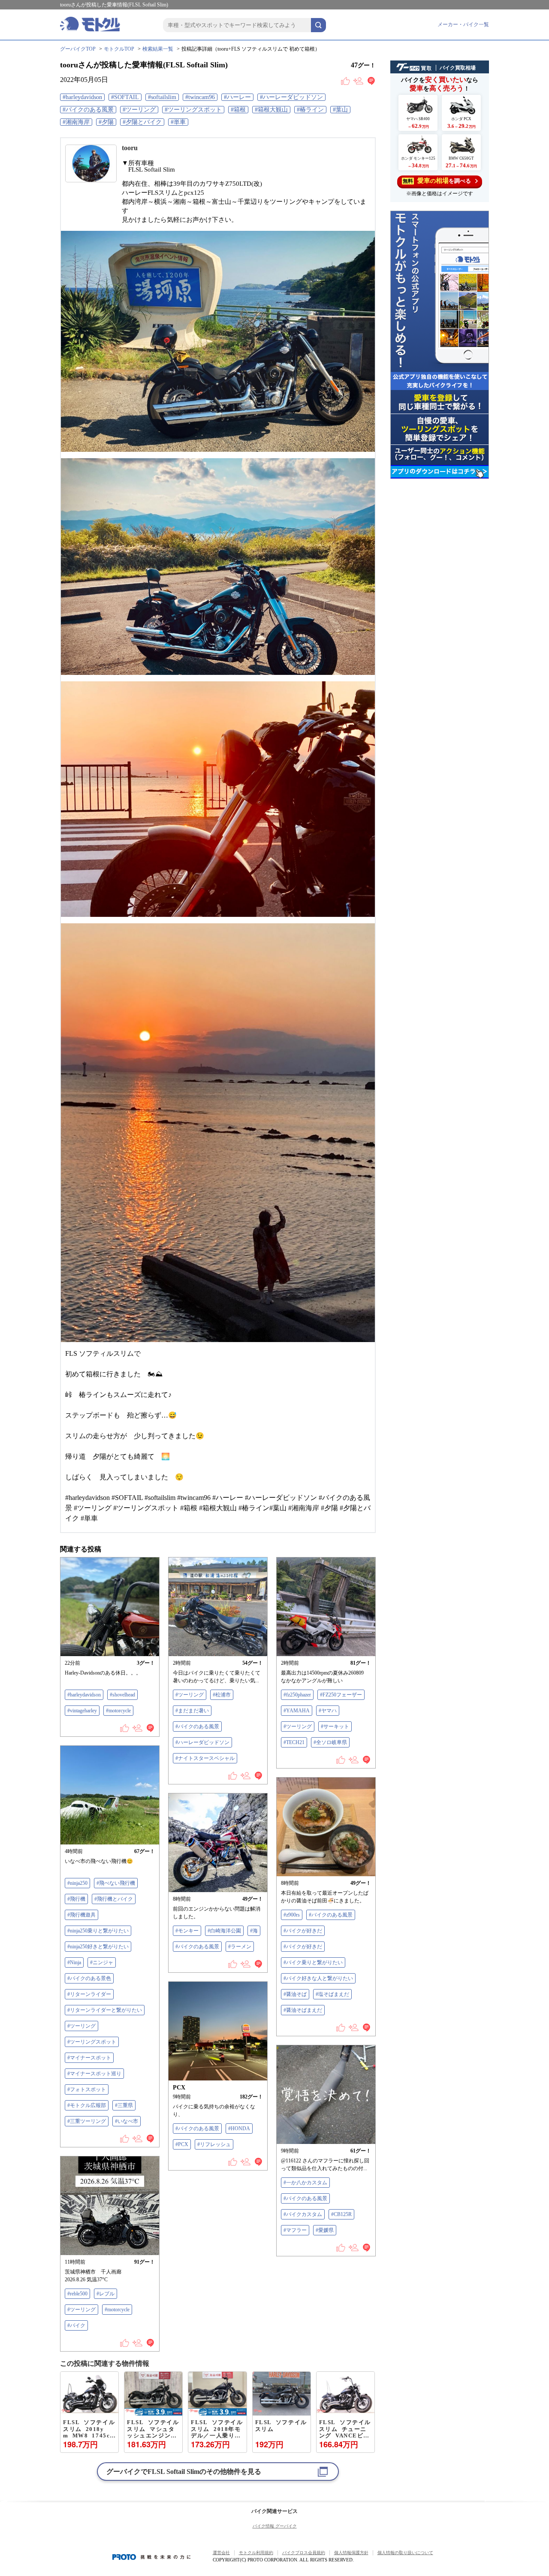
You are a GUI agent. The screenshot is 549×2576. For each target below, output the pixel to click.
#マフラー (295, 2230)
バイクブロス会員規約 (304, 2553)
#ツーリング (139, 110)
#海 (254, 1931)
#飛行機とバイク (114, 1899)
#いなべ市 (127, 2121)
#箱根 (238, 110)
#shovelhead (122, 1695)
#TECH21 (294, 1742)
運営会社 (221, 2553)
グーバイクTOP (78, 49)
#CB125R (341, 2214)
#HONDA (239, 2129)
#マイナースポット (89, 2058)
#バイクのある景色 (89, 1978)
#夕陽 (106, 122)
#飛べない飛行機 (116, 1883)
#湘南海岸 (76, 122)
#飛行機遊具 (81, 1915)
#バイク (76, 2325)
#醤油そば (295, 1994)
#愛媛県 (325, 2230)
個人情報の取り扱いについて (405, 2553)
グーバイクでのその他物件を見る (184, 2472)
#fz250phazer (297, 1695)
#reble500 (77, 2294)
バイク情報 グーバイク (275, 2526)
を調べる (437, 181)
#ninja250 (77, 1883)
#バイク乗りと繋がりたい (313, 1962)
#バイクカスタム (303, 2214)
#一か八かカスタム (305, 2183)
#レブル (106, 2294)
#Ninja (74, 1962)
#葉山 (340, 110)
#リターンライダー (89, 1994)
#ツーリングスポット (193, 110)
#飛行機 (76, 1899)
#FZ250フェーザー (341, 1695)
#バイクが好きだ (303, 1931)
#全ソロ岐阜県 (330, 1742)
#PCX (182, 2144)
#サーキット (335, 1726)
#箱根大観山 (271, 110)
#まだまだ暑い (192, 1711)
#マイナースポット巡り (94, 2074)
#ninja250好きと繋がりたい (98, 1947)
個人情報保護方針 (351, 2553)
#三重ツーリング (87, 2121)
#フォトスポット (87, 2089)
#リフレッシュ (214, 2144)
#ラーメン (240, 1947)
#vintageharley (82, 1711)
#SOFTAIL (125, 97)
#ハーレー (237, 97)
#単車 (178, 122)
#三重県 (124, 2105)
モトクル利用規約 (256, 2553)
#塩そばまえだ (332, 1994)
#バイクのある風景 (88, 110)
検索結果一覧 (158, 49)
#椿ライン (310, 110)
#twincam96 (200, 97)
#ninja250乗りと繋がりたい (98, 1931)
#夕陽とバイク (142, 122)
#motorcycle (118, 1711)
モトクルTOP (119, 49)
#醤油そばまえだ (303, 2010)
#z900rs (292, 1915)
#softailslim (162, 97)
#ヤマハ (328, 1711)
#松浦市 (222, 1695)
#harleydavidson (82, 97)
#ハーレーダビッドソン (291, 97)
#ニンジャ (102, 1962)
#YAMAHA (297, 1711)
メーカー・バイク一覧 (463, 24)
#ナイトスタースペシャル (205, 1758)
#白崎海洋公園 (224, 1931)
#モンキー (187, 1931)
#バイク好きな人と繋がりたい (318, 1978)
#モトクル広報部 (87, 2105)
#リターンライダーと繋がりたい (105, 2010)
